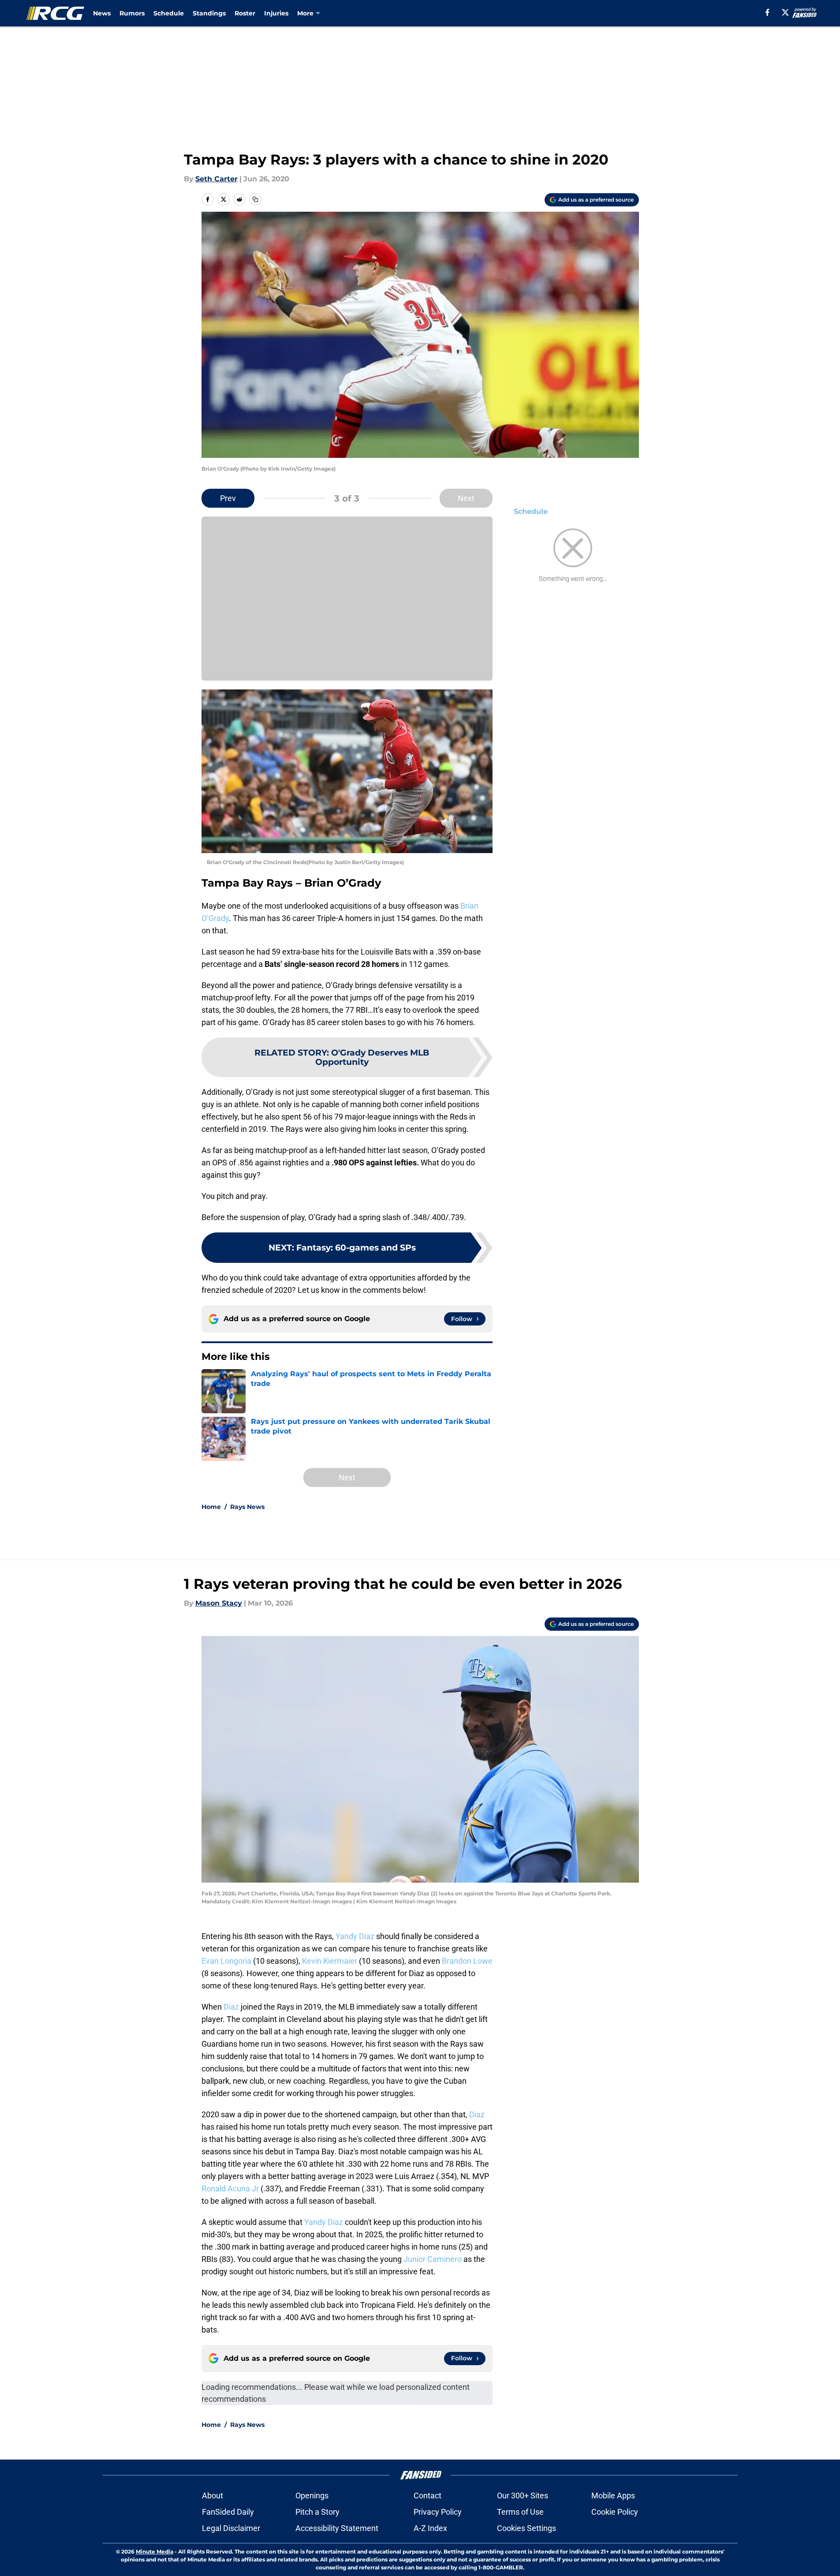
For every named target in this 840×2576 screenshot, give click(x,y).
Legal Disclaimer (231, 2528)
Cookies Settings (526, 2528)
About (213, 2495)
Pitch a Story (317, 2512)
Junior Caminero (433, 2259)
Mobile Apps (613, 2495)
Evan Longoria (226, 1961)
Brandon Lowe (467, 1961)
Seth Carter (217, 179)
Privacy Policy (438, 2512)
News (102, 13)
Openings (312, 2495)
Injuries (276, 13)
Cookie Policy (615, 2512)
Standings (209, 13)
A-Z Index (430, 2528)
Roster (245, 13)
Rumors (132, 13)
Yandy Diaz (355, 1936)
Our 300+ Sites (523, 2495)
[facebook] (767, 12)
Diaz (231, 2007)
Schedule (169, 13)
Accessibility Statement (337, 2528)
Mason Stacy (219, 1603)
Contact (427, 2495)
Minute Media (155, 2552)
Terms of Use (520, 2512)
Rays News (247, 1507)
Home (211, 1507)
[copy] (255, 199)
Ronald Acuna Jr (230, 2188)
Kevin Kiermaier (330, 1961)
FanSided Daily (228, 2512)
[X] (785, 12)
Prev (228, 498)
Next (466, 498)
